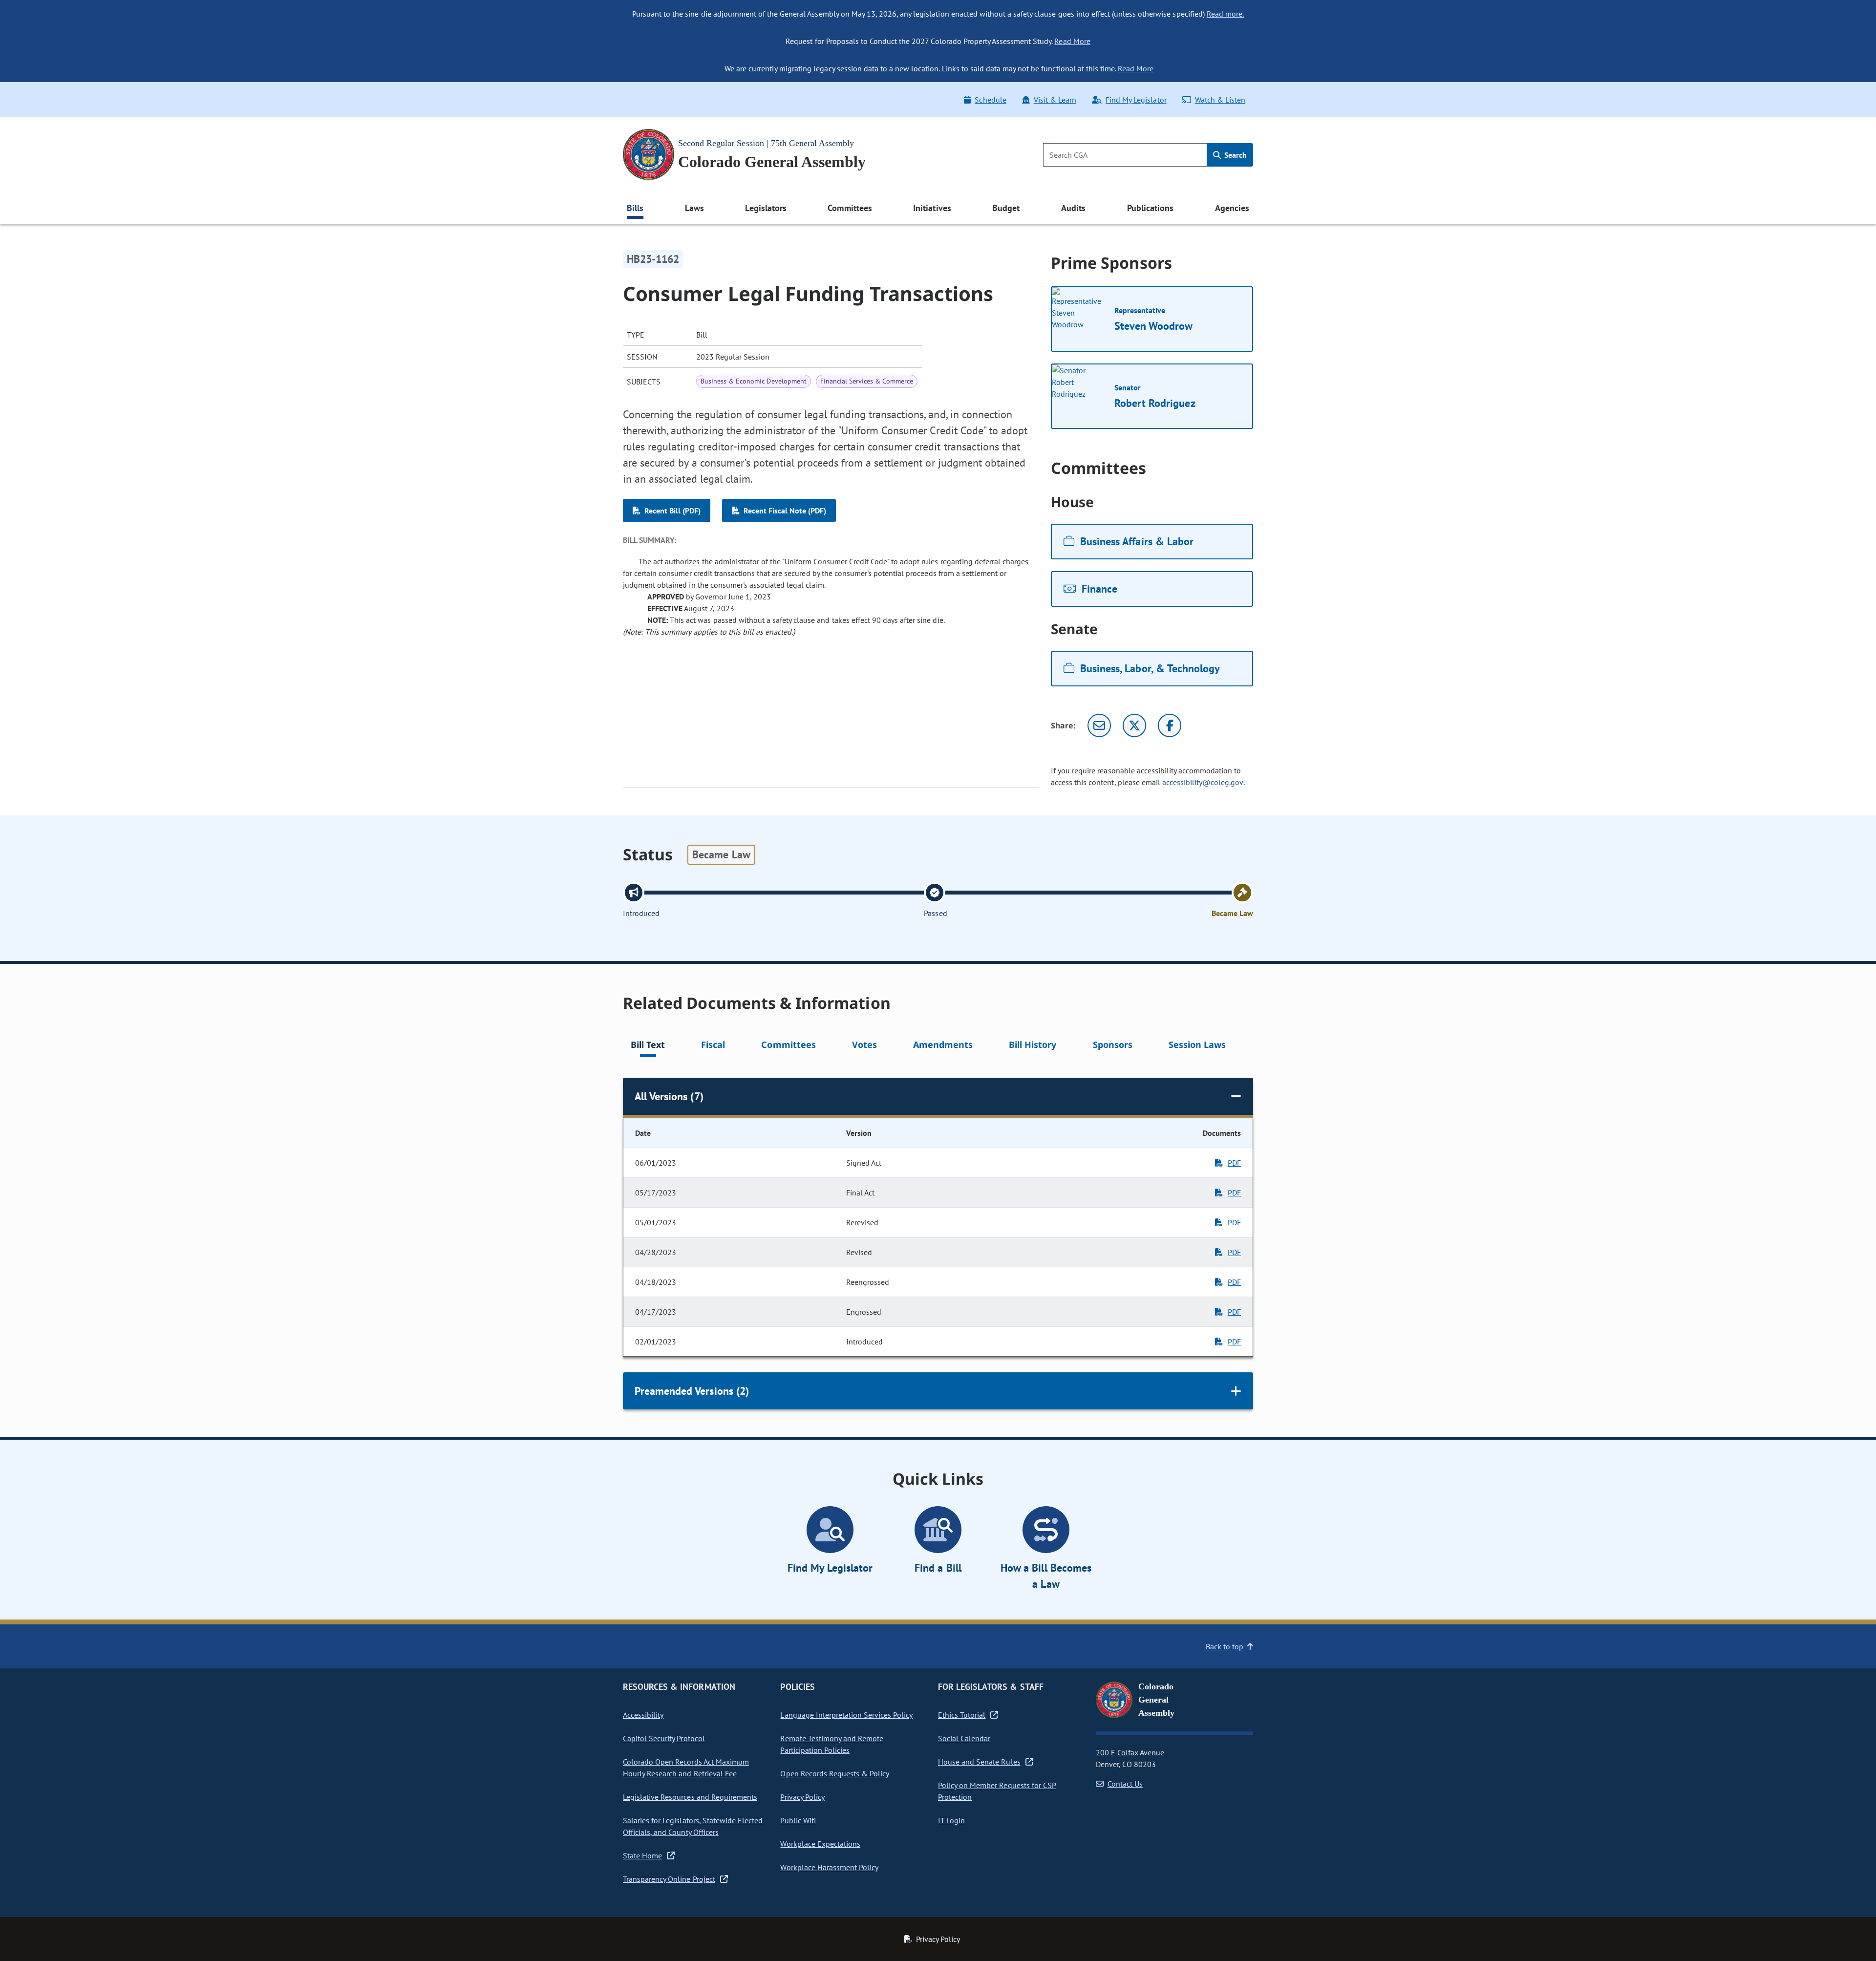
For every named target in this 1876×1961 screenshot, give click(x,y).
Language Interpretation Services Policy (846, 1715)
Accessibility (643, 1715)
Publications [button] (1150, 208)
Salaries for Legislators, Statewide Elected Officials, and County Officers (693, 1826)
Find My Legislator (1136, 100)
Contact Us (1125, 1784)
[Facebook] (1170, 725)
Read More (1072, 41)
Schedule (990, 100)
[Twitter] (1134, 725)
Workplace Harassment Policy (829, 1867)
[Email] (1099, 725)
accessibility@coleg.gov (1203, 782)
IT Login (951, 1820)
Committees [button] (850, 208)
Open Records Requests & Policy (835, 1773)
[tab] (648, 1046)
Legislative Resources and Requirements (690, 1797)
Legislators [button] (766, 208)
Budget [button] (1006, 208)
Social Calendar (964, 1738)
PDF (1234, 1163)
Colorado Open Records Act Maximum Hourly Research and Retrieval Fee (686, 1768)
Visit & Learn (1055, 100)
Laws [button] (694, 208)
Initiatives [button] (932, 208)
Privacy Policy (802, 1797)
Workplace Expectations (820, 1844)
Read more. (1225, 14)
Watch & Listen (1220, 100)
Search (1235, 155)
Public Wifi (798, 1820)
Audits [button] (1073, 208)
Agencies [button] (1232, 208)
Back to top (1225, 1646)
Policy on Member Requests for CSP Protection (997, 1791)
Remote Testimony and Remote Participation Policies (832, 1744)
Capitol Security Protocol (664, 1738)
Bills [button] (635, 208)
